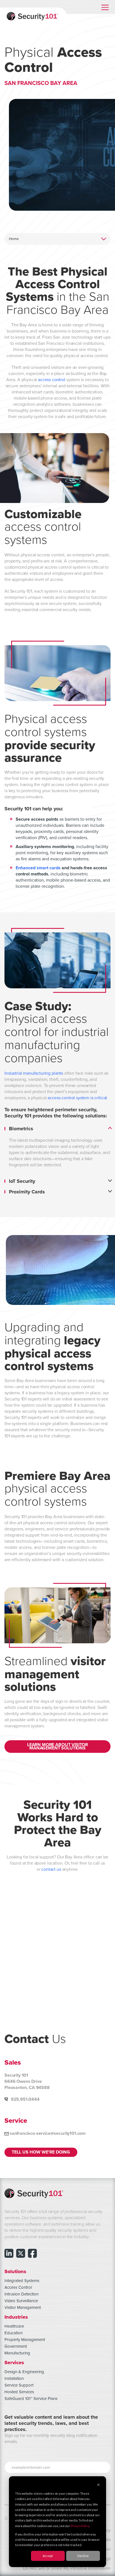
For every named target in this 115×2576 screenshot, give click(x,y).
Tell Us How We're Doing (41, 2152)
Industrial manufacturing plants (34, 1073)
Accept (48, 2556)
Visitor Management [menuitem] (23, 2307)
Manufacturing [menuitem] (17, 2353)
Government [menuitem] (16, 2346)
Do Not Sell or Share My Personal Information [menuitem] (67, 2568)
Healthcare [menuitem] (14, 2326)
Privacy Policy (80, 2526)
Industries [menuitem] (16, 2317)
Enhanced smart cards (38, 868)
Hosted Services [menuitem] (19, 2392)
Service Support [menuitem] (19, 2385)
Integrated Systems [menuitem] (22, 2281)
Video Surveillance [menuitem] (21, 2301)
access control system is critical (77, 1098)
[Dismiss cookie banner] (98, 2485)
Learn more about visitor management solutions (57, 1747)
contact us (51, 1869)
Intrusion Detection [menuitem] (21, 2294)
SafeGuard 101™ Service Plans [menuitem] (31, 2399)
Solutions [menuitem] (15, 2271)
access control (52, 380)
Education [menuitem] (14, 2333)
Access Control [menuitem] (18, 2287)
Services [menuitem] (14, 2362)
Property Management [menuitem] (25, 2340)
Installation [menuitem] (14, 2378)
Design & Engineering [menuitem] (24, 2372)
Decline (83, 2556)
